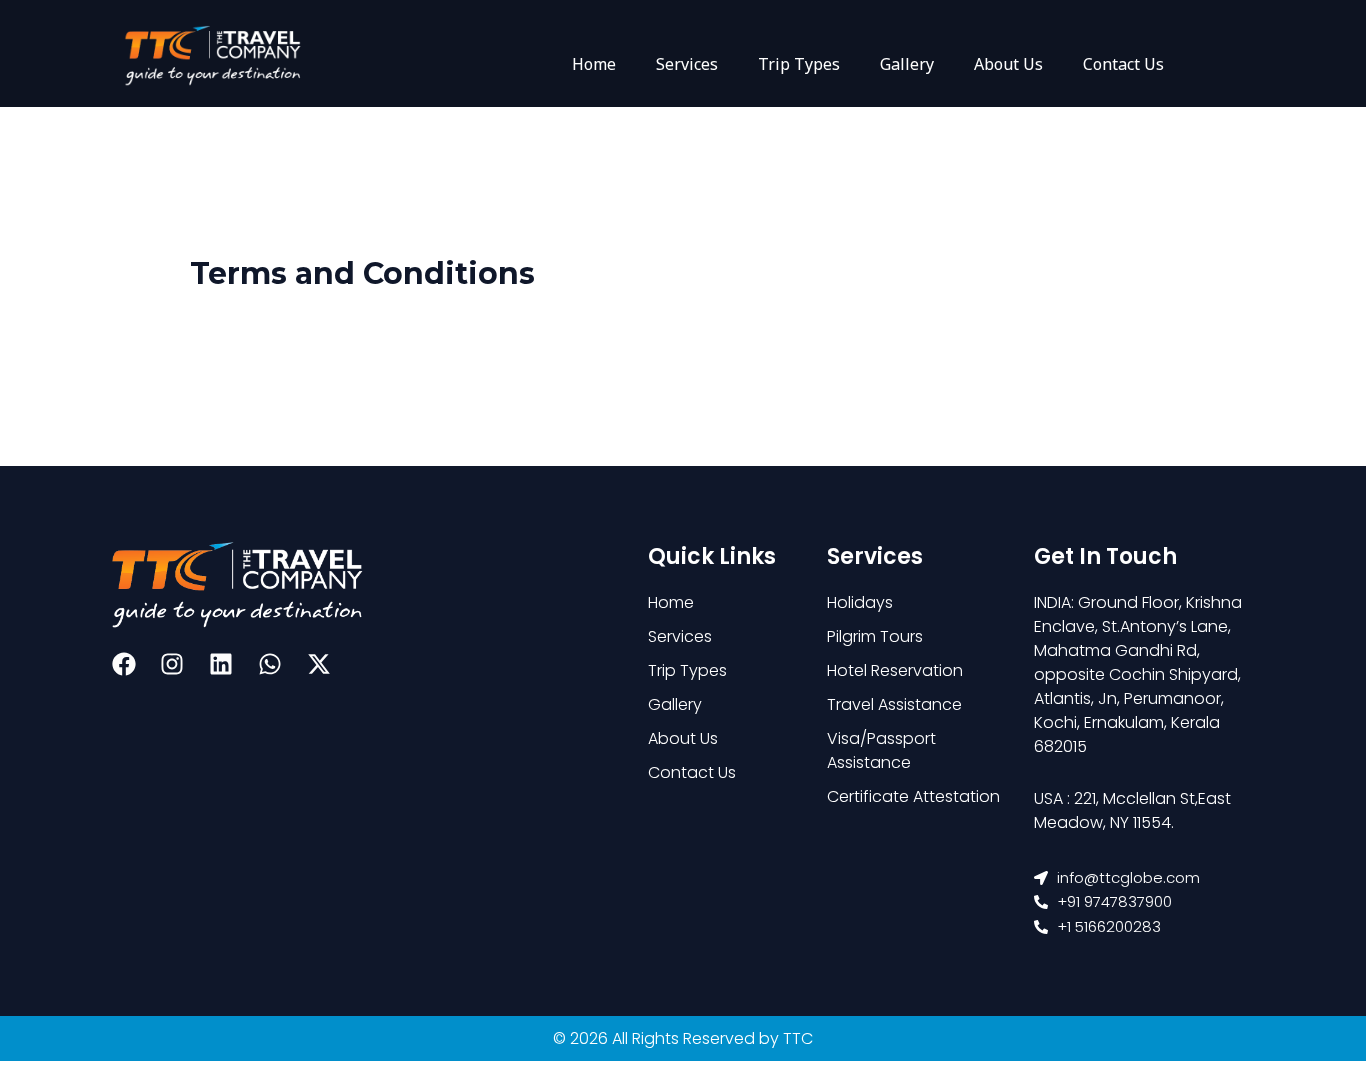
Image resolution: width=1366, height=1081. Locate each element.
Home (594, 64)
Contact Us (1123, 64)
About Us (1008, 64)
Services (687, 64)
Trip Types (799, 64)
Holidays (860, 602)
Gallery (907, 64)
